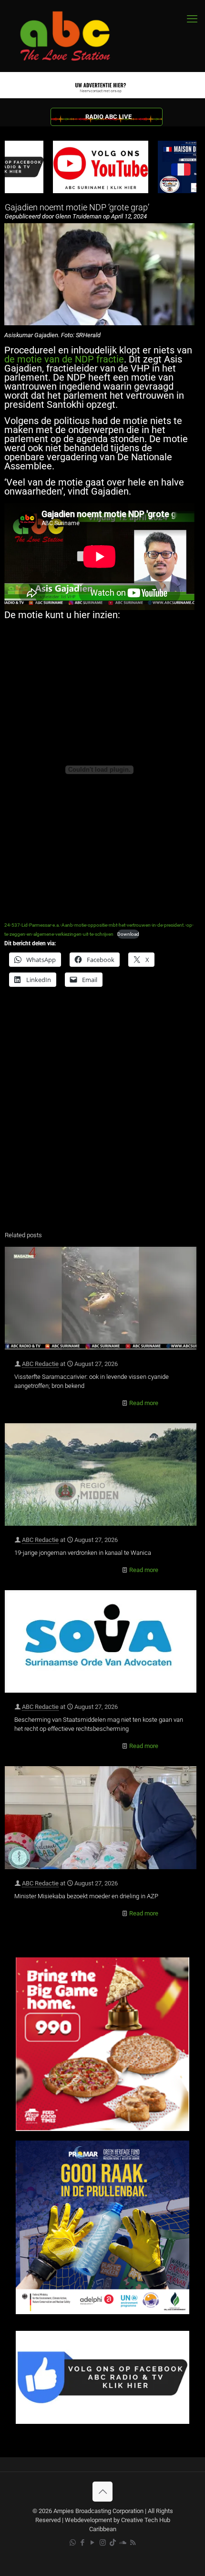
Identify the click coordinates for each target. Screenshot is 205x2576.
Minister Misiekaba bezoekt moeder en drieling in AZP (86, 1896)
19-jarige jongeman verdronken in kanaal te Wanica (83, 1553)
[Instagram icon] (103, 2543)
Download (128, 934)
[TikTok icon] (113, 2543)
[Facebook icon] (83, 2543)
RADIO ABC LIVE (108, 117)
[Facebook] (102, 2422)
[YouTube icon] (93, 2543)
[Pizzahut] (102, 2129)
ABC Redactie (40, 1364)
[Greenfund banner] (102, 2312)
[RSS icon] (133, 2543)
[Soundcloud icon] (123, 2543)
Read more (144, 1403)
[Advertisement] (102, 1115)
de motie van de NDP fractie (64, 359)
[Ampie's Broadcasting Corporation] (74, 36)
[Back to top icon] (102, 2492)
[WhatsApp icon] (73, 2543)
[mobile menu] (192, 19)
